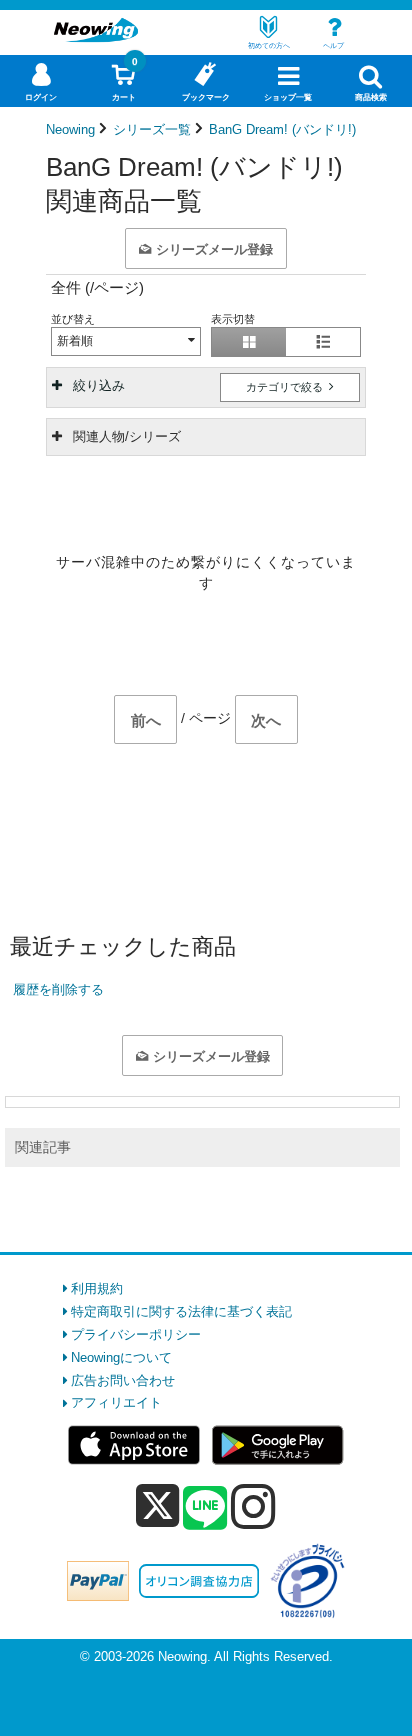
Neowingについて (121, 1357)
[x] (157, 1506)
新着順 (75, 341)
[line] (205, 1509)
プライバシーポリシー (136, 1334)
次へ (266, 720)
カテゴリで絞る (286, 387)
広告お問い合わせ (123, 1380)
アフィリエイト (116, 1402)
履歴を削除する (58, 989)
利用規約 (97, 1288)
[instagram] (253, 1506)
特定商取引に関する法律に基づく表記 (181, 1311)
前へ (146, 720)
